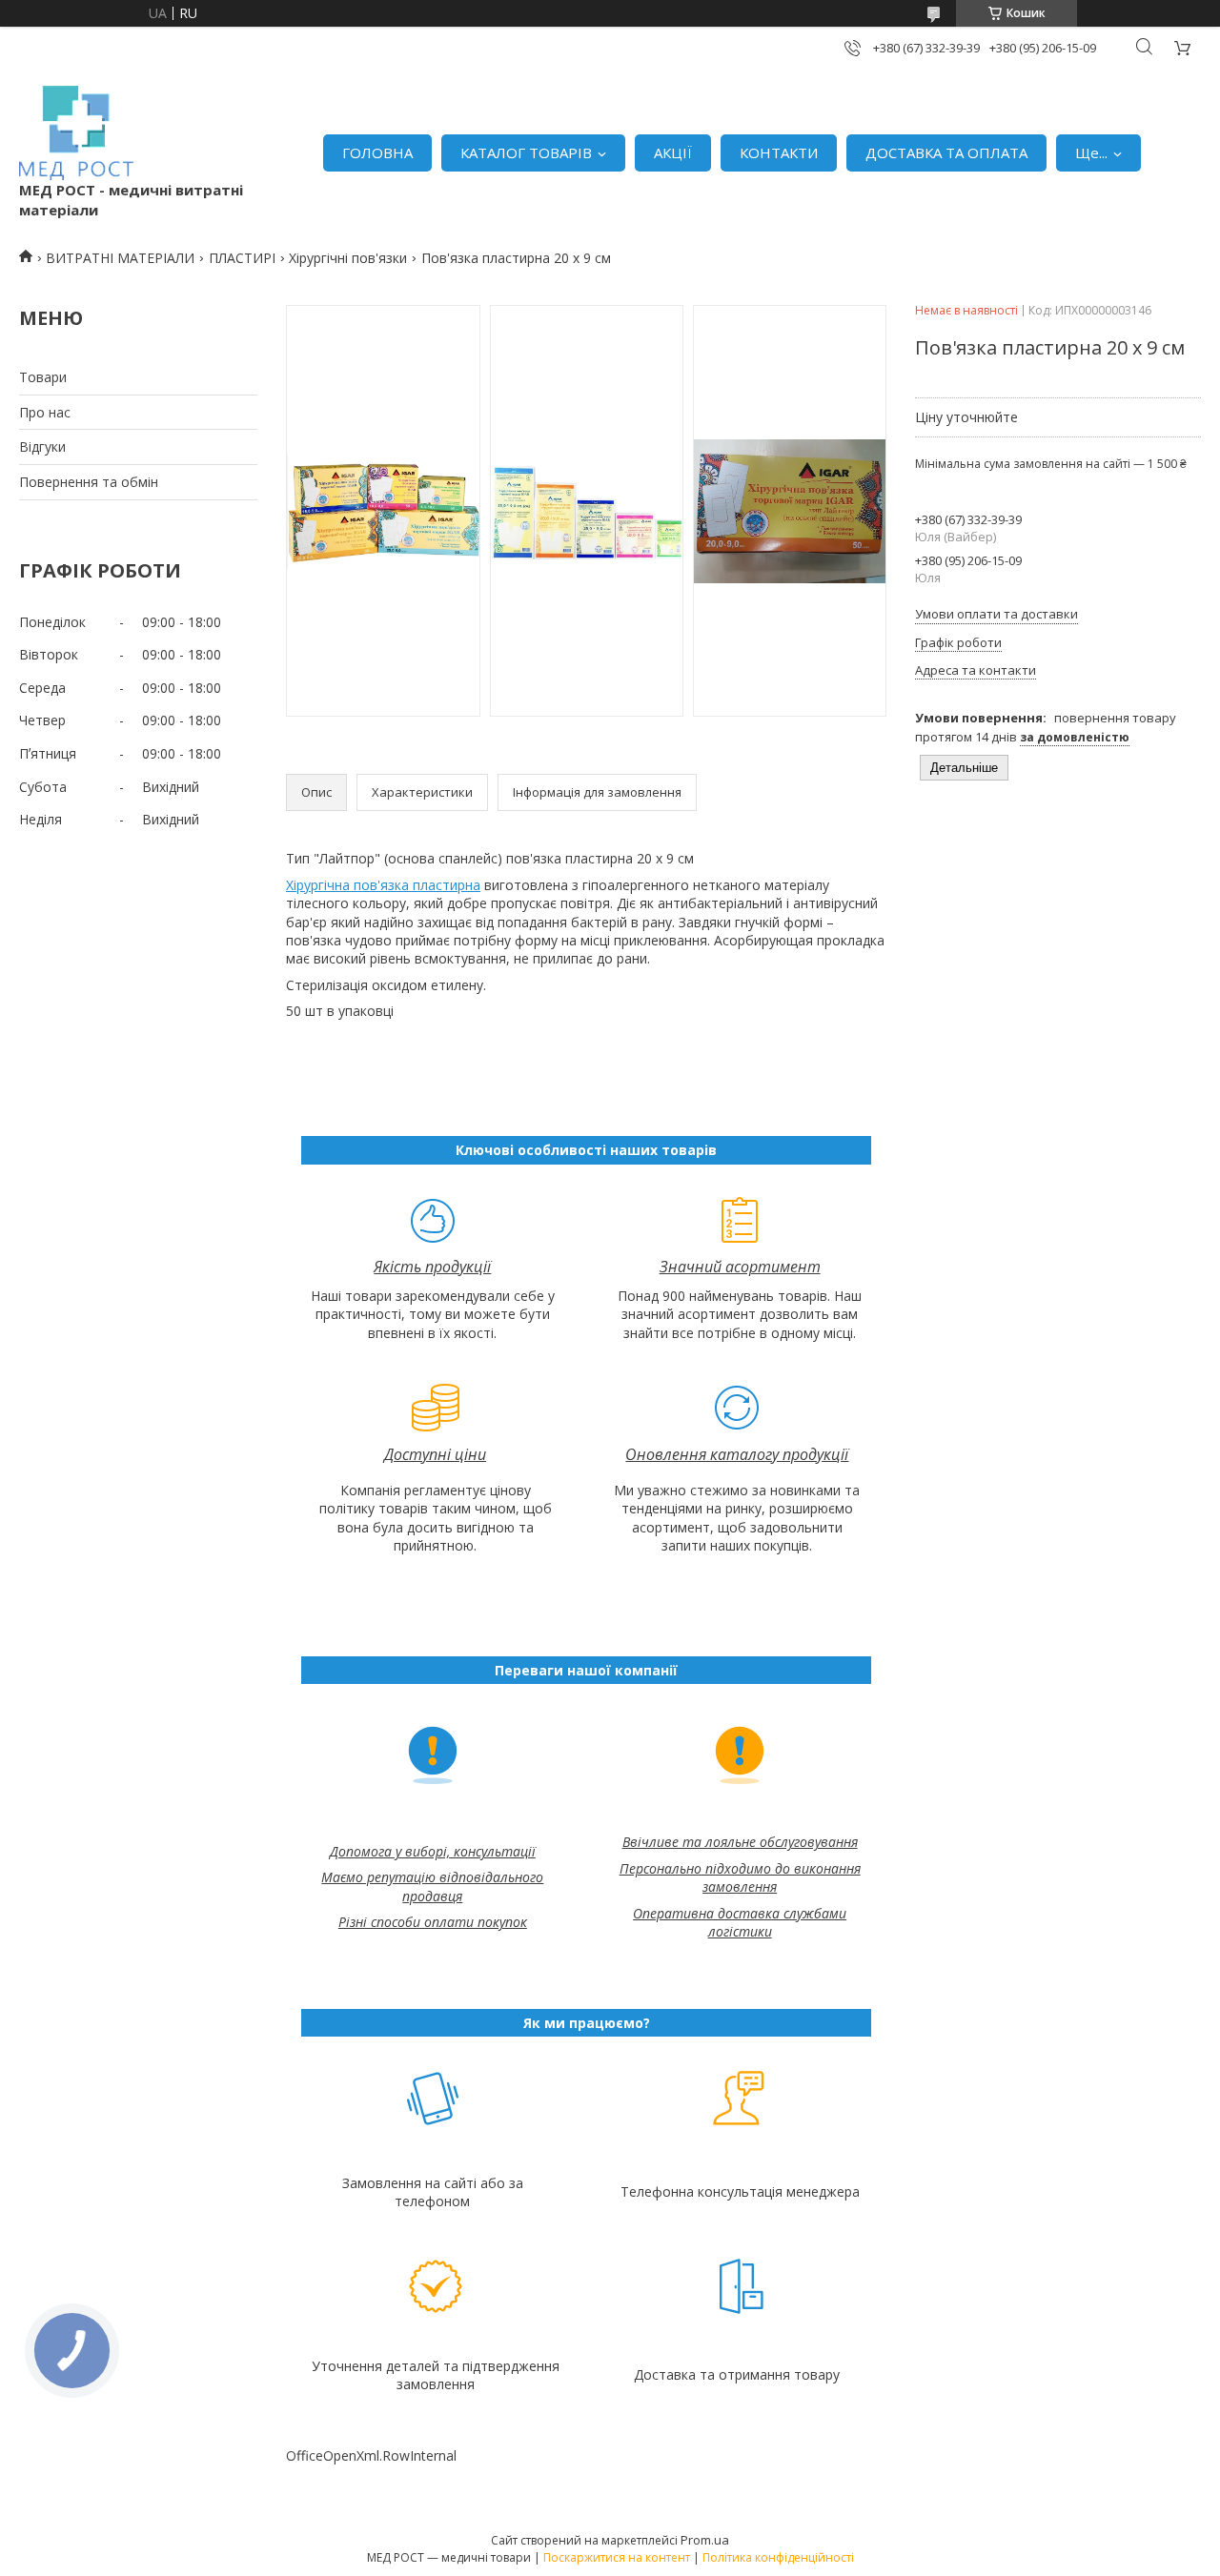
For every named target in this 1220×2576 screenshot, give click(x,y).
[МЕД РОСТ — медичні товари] (76, 133)
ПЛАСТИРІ (242, 258)
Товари (43, 377)
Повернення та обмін (89, 482)
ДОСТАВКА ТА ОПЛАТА (946, 152)
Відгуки (42, 446)
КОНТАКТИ (779, 152)
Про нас (45, 412)
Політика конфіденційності (778, 2557)
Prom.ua (705, 2540)
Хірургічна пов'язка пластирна (383, 885)
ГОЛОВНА (377, 152)
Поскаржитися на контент (617, 2557)
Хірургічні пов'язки (348, 258)
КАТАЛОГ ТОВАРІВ (526, 152)
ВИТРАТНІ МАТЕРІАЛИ (120, 258)
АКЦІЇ (673, 152)
